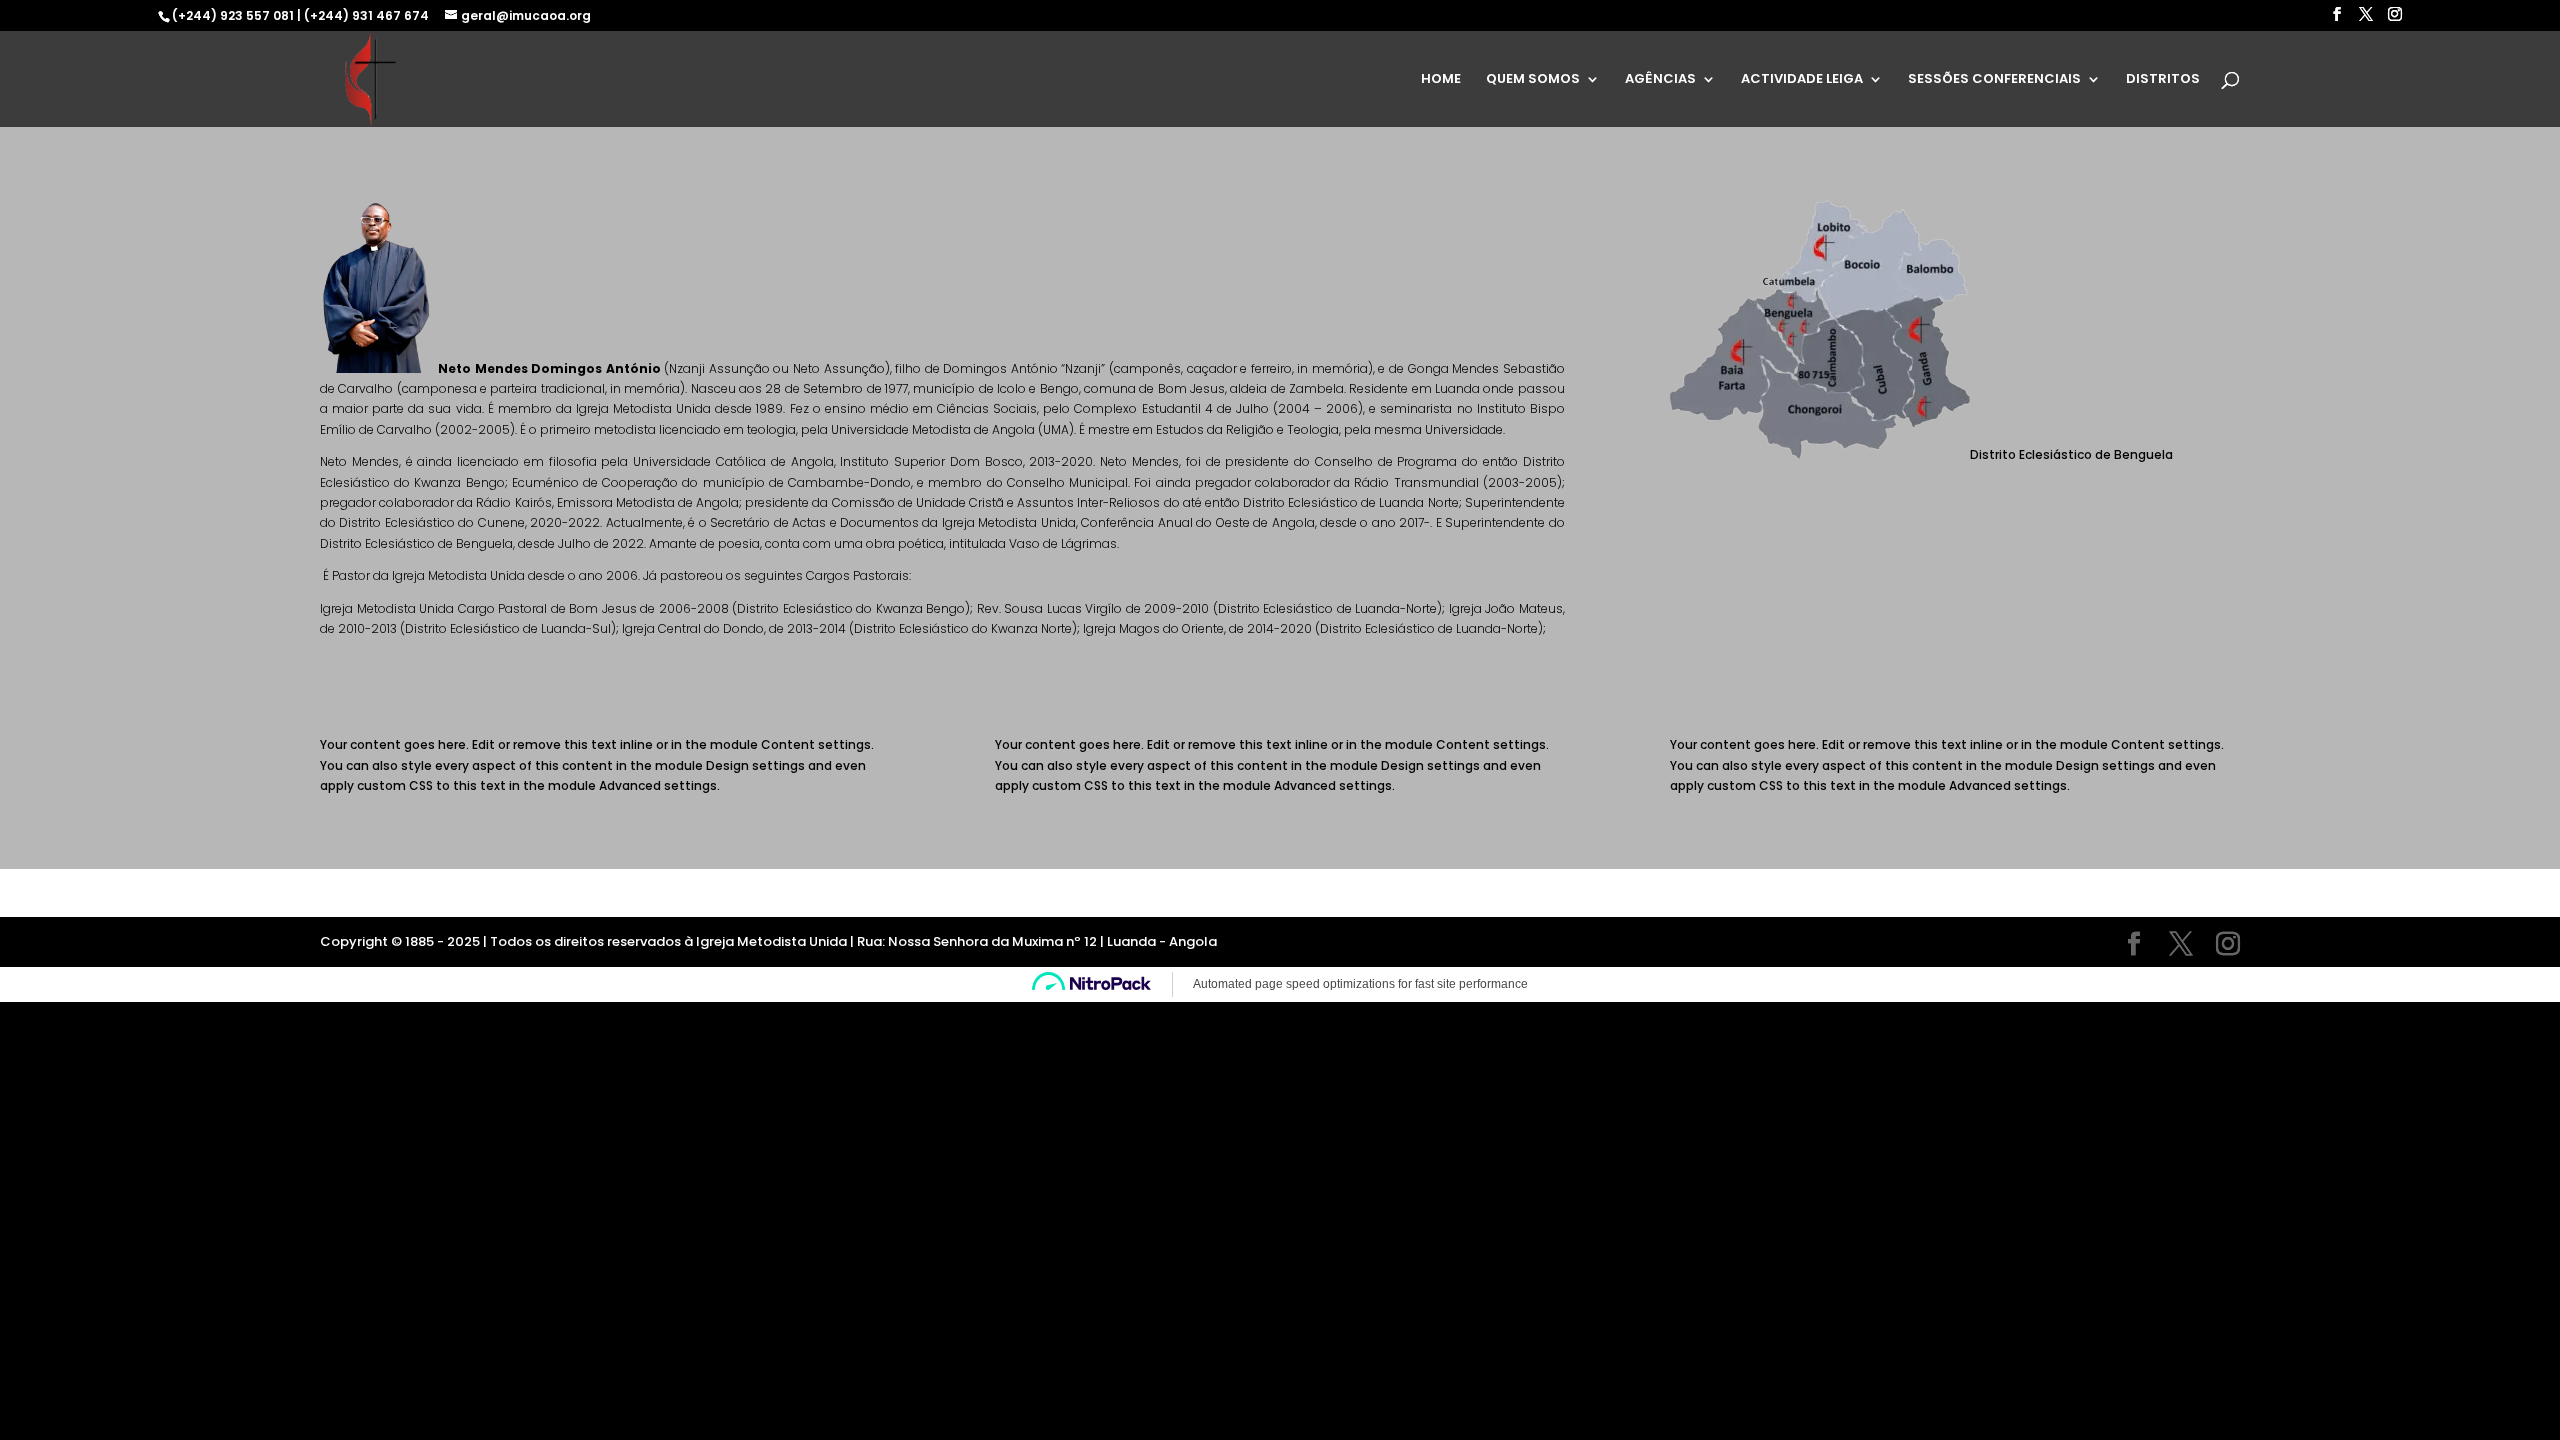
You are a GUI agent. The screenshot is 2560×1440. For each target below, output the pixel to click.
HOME (1441, 80)
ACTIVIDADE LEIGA (1802, 80)
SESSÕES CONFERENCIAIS (1994, 80)
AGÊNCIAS (1660, 80)
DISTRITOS (2163, 80)
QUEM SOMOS (1533, 80)
